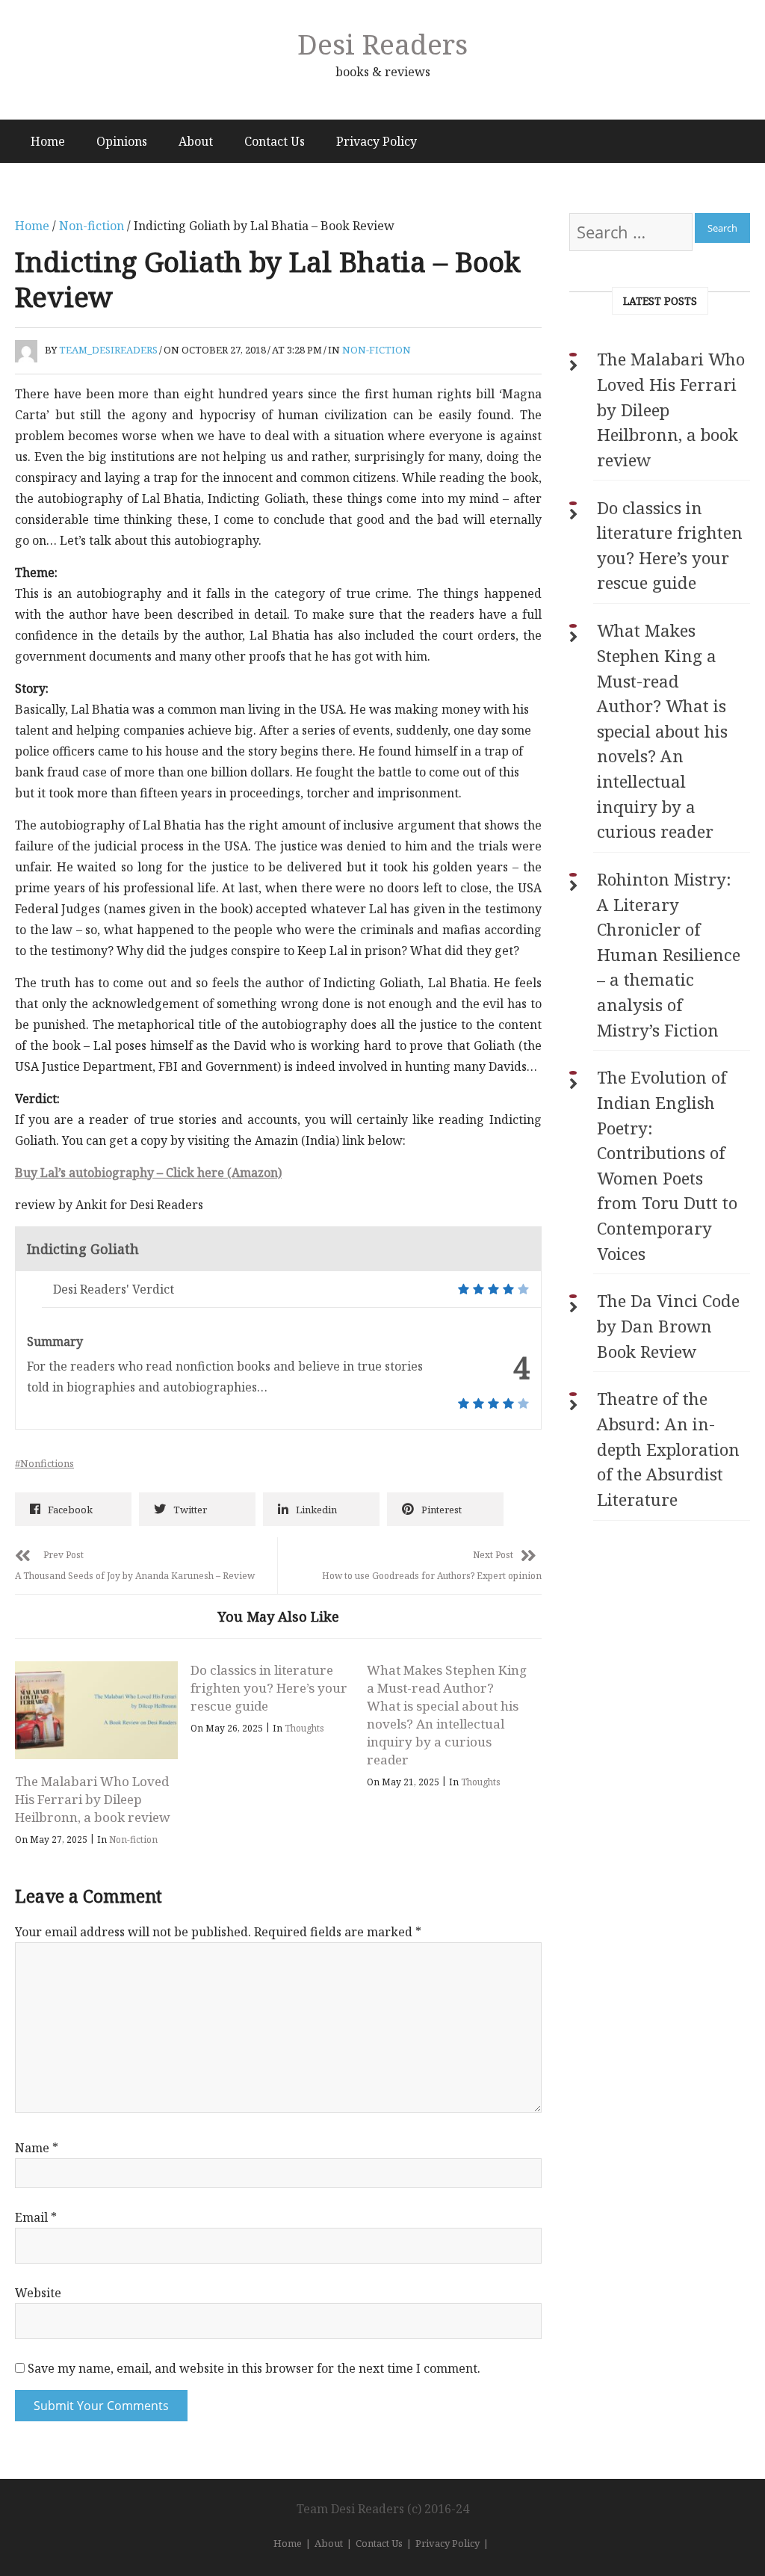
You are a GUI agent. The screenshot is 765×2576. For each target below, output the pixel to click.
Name (37, 2148)
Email (36, 2217)
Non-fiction (92, 226)
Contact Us (275, 141)
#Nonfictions (44, 1463)
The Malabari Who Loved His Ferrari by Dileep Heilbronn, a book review (93, 1799)
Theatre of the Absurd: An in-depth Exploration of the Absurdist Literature (668, 1449)
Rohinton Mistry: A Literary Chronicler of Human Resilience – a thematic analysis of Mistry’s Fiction (669, 955)
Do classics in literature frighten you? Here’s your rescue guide (269, 1688)
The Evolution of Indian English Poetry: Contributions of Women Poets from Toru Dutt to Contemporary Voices (667, 1165)
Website (38, 2293)
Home (48, 141)
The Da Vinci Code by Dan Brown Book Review (668, 1326)
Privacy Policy (377, 141)
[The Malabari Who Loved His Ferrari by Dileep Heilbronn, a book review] (96, 1710)
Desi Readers (382, 44)
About (196, 141)
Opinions (122, 141)
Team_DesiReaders (108, 350)
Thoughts (304, 1728)
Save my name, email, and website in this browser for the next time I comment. (254, 2368)
